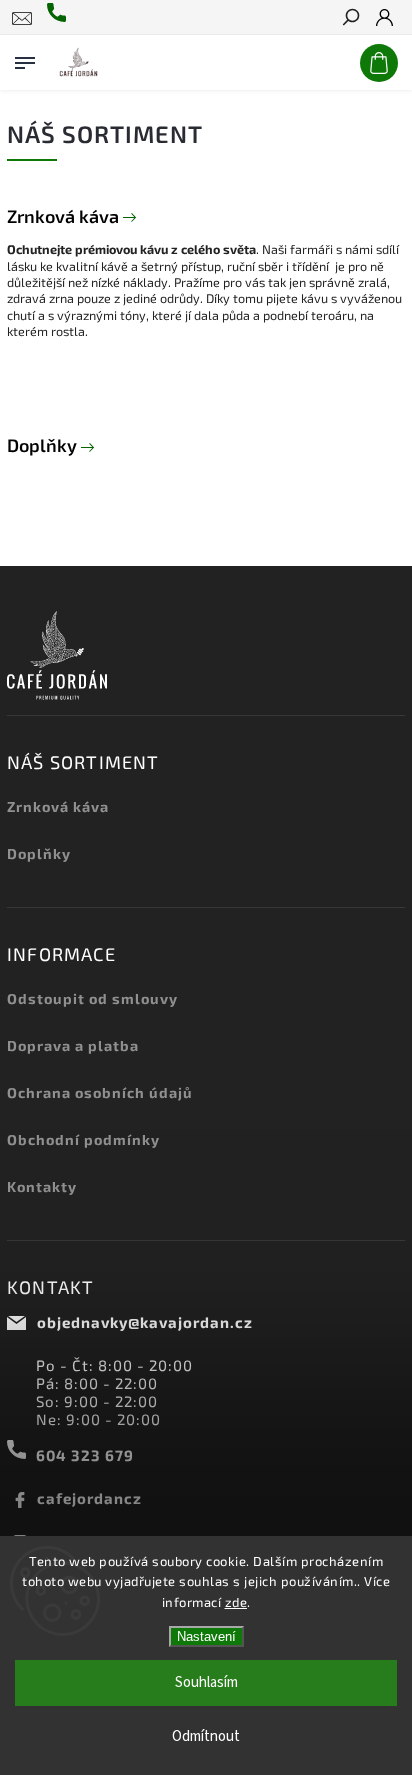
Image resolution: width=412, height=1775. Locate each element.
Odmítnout (206, 1736)
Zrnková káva (65, 216)
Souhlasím (206, 1682)
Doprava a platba (73, 1045)
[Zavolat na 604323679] (61, 18)
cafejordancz (89, 1498)
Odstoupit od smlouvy (92, 998)
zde (236, 1602)
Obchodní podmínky (83, 1139)
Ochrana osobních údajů (100, 1092)
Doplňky (44, 445)
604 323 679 (85, 1455)
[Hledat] (350, 19)
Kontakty (42, 1186)
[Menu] (25, 59)
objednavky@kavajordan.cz (145, 1322)
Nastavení (206, 1636)
